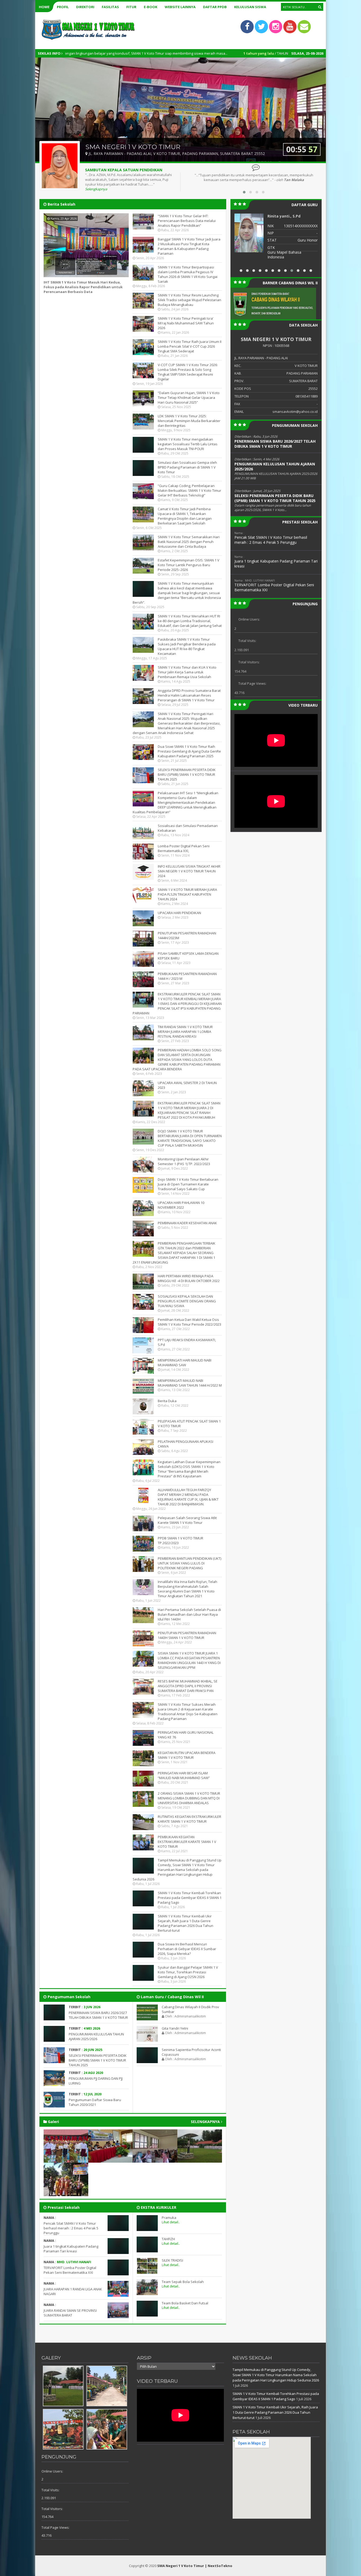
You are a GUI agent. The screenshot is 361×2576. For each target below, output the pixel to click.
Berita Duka (167, 1401)
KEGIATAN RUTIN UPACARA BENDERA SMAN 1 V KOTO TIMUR (187, 1755)
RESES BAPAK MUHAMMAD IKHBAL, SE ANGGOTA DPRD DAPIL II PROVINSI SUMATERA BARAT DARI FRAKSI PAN (188, 1686)
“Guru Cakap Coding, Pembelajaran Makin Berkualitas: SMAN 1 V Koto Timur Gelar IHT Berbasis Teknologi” (189, 490)
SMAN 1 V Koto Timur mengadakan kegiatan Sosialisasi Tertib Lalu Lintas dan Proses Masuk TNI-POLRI (188, 444)
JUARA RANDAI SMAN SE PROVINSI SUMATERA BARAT (70, 2313)
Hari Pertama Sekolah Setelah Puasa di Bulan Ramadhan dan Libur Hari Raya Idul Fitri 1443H (189, 1614)
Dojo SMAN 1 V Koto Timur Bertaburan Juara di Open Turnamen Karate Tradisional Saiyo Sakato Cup (188, 1184)
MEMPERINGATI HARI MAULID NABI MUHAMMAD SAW (185, 1363)
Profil (63, 7)
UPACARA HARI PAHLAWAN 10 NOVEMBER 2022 (181, 1205)
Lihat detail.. (171, 2222)
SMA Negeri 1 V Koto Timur (181, 2566)
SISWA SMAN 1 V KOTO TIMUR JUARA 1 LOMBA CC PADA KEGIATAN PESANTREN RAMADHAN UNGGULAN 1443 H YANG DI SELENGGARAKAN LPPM (189, 1660)
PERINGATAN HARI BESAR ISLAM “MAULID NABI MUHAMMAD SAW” (184, 1775)
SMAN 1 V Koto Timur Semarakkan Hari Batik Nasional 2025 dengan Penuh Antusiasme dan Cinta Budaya (189, 542)
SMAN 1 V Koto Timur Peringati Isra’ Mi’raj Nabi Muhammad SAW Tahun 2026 (186, 323)
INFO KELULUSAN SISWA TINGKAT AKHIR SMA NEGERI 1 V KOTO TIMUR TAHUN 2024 (189, 871)
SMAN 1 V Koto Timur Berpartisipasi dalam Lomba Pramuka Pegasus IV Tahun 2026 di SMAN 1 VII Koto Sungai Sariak (188, 274)
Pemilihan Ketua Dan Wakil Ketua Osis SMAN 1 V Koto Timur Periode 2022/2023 (189, 1322)
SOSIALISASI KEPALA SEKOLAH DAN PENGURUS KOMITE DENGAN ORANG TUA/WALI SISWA (187, 1301)
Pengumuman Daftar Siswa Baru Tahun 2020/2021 (95, 2102)
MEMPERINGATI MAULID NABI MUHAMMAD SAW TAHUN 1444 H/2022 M (190, 1383)
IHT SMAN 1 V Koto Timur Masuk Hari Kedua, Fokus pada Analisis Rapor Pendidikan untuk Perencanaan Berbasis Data (83, 287)
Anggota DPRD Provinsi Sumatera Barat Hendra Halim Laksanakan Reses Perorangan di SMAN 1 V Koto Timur (189, 695)
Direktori (85, 7)
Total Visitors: (249, 662)
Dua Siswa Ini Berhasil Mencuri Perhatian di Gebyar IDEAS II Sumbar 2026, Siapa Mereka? (187, 1949)
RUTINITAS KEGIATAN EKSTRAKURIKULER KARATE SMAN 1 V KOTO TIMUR (189, 1819)
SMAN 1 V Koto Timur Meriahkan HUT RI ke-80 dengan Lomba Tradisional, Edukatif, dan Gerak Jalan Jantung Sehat (190, 621)
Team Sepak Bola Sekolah (183, 2282)
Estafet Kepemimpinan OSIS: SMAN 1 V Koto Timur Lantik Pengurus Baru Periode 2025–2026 (189, 565)
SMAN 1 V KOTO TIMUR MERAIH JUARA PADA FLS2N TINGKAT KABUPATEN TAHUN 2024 (187, 894)
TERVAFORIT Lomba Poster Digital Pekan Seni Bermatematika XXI (70, 2270)
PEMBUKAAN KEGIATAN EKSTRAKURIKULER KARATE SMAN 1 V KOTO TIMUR (187, 1842)
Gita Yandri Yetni (175, 2028)
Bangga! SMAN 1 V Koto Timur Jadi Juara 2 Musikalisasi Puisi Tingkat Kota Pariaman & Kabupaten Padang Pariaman (189, 246)
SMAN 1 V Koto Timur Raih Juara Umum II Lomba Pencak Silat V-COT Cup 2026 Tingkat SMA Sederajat (190, 346)
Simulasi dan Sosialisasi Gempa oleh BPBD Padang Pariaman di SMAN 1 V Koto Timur (187, 467)
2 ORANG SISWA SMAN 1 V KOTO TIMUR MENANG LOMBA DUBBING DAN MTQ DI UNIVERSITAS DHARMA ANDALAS (189, 1798)
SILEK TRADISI (172, 2260)
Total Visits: (247, 641)
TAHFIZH (168, 2239)
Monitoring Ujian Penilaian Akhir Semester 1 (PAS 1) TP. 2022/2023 (184, 1161)
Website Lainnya (180, 7)
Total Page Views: (252, 683)
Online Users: (249, 619)
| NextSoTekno (219, 2566)
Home (44, 7)
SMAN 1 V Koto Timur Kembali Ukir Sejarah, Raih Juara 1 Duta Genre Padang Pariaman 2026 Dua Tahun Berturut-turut (186, 1923)
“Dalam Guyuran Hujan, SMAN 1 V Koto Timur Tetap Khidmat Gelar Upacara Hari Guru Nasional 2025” (189, 398)
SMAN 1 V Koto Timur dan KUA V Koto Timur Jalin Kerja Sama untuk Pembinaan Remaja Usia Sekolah (187, 672)
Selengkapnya (96, 189)
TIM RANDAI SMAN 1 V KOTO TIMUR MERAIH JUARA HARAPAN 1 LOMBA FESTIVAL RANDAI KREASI (185, 1032)
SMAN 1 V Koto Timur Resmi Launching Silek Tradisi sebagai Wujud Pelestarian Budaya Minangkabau (189, 300)
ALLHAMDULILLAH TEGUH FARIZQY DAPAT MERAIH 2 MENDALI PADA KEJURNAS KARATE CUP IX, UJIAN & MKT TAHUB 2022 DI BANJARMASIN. (188, 1497)
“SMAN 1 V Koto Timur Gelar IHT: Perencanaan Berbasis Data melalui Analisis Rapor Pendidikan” (187, 221)
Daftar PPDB (215, 7)
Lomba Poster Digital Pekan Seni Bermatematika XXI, (184, 848)
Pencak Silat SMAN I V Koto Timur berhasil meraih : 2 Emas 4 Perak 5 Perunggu (71, 2228)
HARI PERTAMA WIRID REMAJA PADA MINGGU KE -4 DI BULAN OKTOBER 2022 (189, 1278)
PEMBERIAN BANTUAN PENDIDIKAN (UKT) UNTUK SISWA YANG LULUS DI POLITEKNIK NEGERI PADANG (189, 1563)
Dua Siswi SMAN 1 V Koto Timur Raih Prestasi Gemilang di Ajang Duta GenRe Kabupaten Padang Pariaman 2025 (189, 751)
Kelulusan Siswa (250, 7)
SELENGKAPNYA (206, 2122)
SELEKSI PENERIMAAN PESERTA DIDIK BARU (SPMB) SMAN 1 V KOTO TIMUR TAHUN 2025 (187, 774)
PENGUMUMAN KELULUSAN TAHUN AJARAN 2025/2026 (96, 2036)
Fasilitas (110, 7)
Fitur (131, 7)
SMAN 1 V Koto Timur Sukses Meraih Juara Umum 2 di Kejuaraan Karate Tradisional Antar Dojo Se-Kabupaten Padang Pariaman (188, 1712)
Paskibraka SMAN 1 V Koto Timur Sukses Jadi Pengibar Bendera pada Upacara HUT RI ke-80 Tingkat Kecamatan (187, 646)
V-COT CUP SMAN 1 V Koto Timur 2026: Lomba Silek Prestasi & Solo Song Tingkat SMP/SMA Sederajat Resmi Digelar (188, 372)
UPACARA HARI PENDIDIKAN (179, 913)
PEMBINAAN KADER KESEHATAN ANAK (187, 1223)
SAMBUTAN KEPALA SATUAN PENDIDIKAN (124, 170)
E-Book (151, 7)
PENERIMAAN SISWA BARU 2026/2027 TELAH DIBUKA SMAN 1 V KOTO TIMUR (98, 2015)
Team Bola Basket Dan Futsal (185, 2303)
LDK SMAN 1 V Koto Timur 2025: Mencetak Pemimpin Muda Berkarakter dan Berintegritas (189, 421)
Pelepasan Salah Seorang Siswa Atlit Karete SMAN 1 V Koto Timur (187, 1520)
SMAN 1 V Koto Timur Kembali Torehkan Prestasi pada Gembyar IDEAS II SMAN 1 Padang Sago (190, 1898)
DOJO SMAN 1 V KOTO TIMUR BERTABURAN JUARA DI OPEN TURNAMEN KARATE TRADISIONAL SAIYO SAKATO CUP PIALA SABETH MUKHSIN (190, 1138)
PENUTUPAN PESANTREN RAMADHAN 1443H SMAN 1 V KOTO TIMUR (187, 1635)
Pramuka (169, 2218)
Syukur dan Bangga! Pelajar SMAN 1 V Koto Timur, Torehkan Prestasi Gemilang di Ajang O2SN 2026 (188, 1972)
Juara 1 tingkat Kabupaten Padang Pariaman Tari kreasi (71, 2249)
